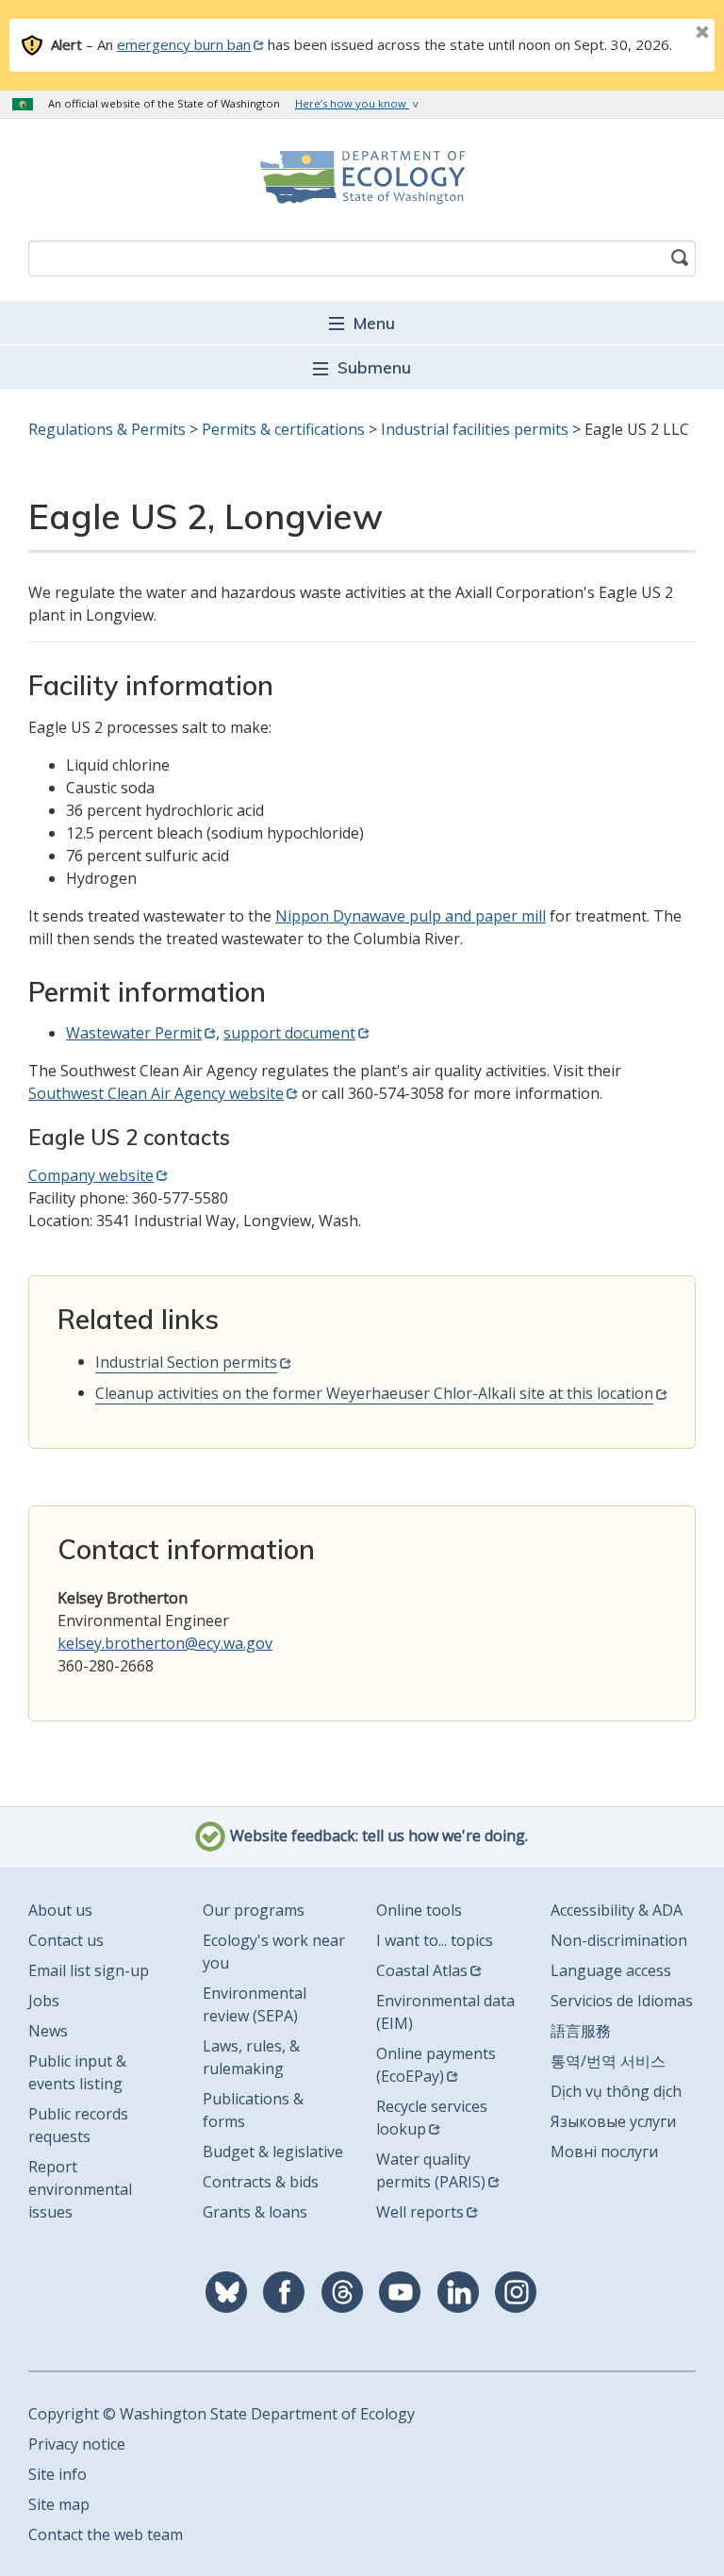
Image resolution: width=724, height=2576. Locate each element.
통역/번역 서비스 (608, 2061)
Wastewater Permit (134, 1033)
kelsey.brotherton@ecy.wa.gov (165, 1643)
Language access (611, 1970)
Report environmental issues (80, 2189)
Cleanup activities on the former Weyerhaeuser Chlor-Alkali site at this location (374, 1393)
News (48, 2031)
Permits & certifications (283, 429)
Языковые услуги (613, 2121)
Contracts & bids (261, 2182)
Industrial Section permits (186, 1362)
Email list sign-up (89, 1970)
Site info (58, 2474)
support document (289, 1033)
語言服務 (581, 2031)
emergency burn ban (184, 44)
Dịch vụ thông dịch (616, 2091)
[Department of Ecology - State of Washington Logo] (362, 177)
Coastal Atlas (422, 1970)
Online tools (419, 1910)
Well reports (420, 2212)
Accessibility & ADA (617, 1910)
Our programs (254, 1910)
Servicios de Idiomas (622, 2001)
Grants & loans (255, 2212)
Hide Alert (660, 34)
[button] (362, 322)
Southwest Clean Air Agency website (156, 1093)
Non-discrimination (619, 1940)
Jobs (44, 2001)
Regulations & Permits (107, 429)
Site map (59, 2504)
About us (60, 1910)
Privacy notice (77, 2444)
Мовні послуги (604, 2152)
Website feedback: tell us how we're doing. (377, 1836)
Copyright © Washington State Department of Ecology (222, 2414)
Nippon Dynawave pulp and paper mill (411, 916)
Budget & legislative (273, 2152)
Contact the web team (106, 2534)
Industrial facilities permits (475, 429)
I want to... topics (435, 1940)
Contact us (66, 1940)
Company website (91, 1175)
